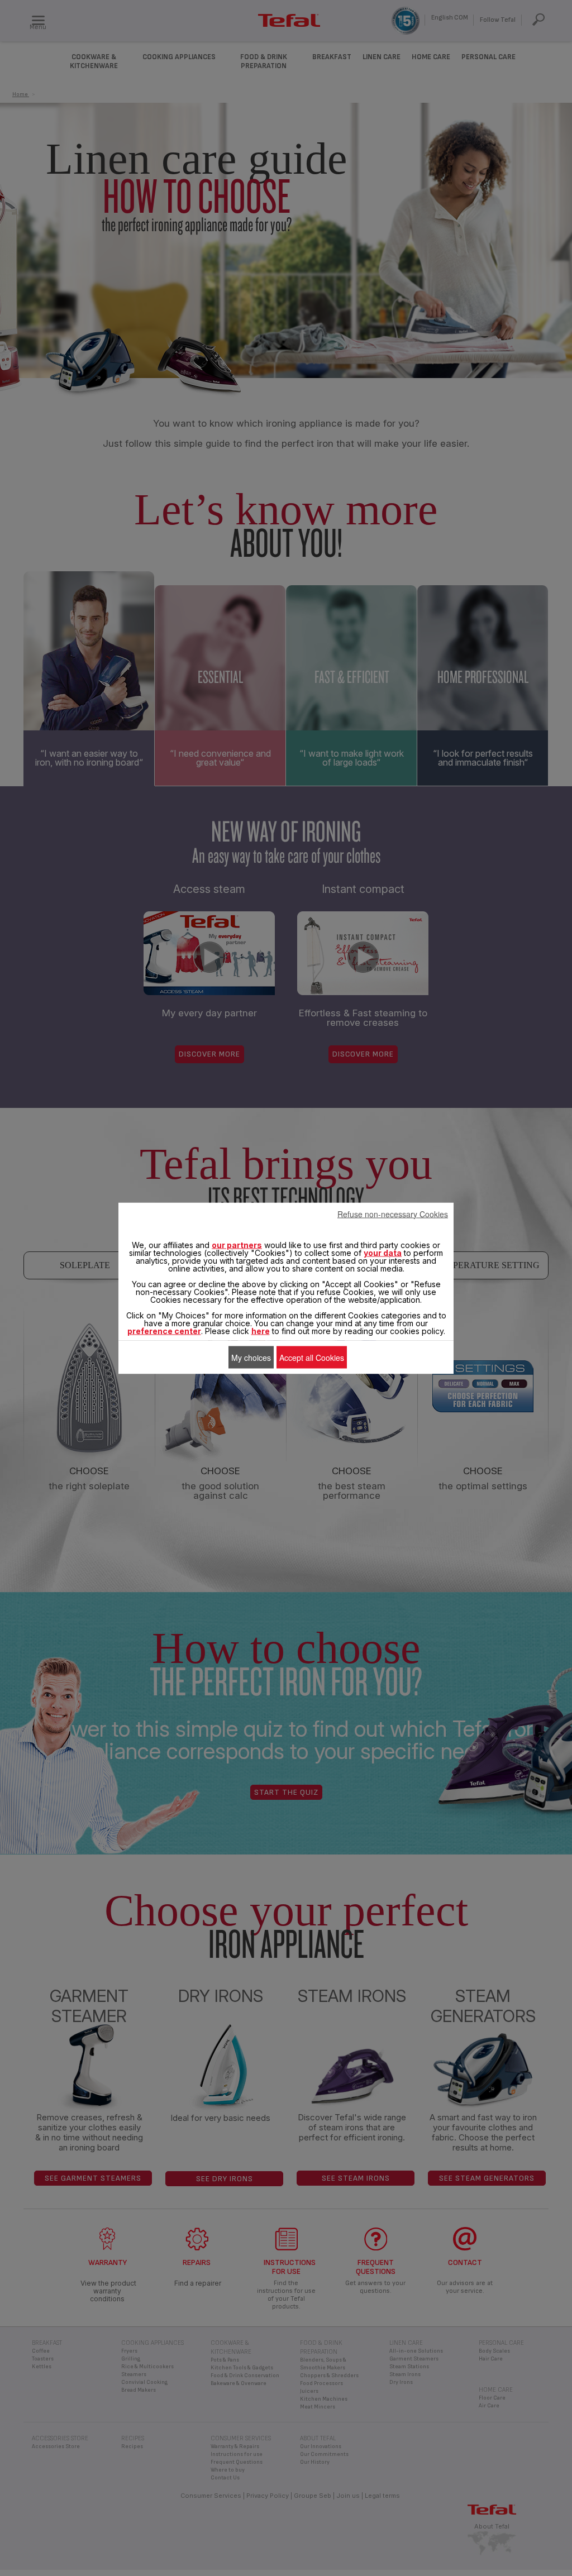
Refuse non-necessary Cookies (393, 1213)
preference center (164, 1330)
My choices (251, 1357)
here (261, 1330)
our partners (237, 1244)
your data (383, 1252)
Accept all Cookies (312, 1357)
